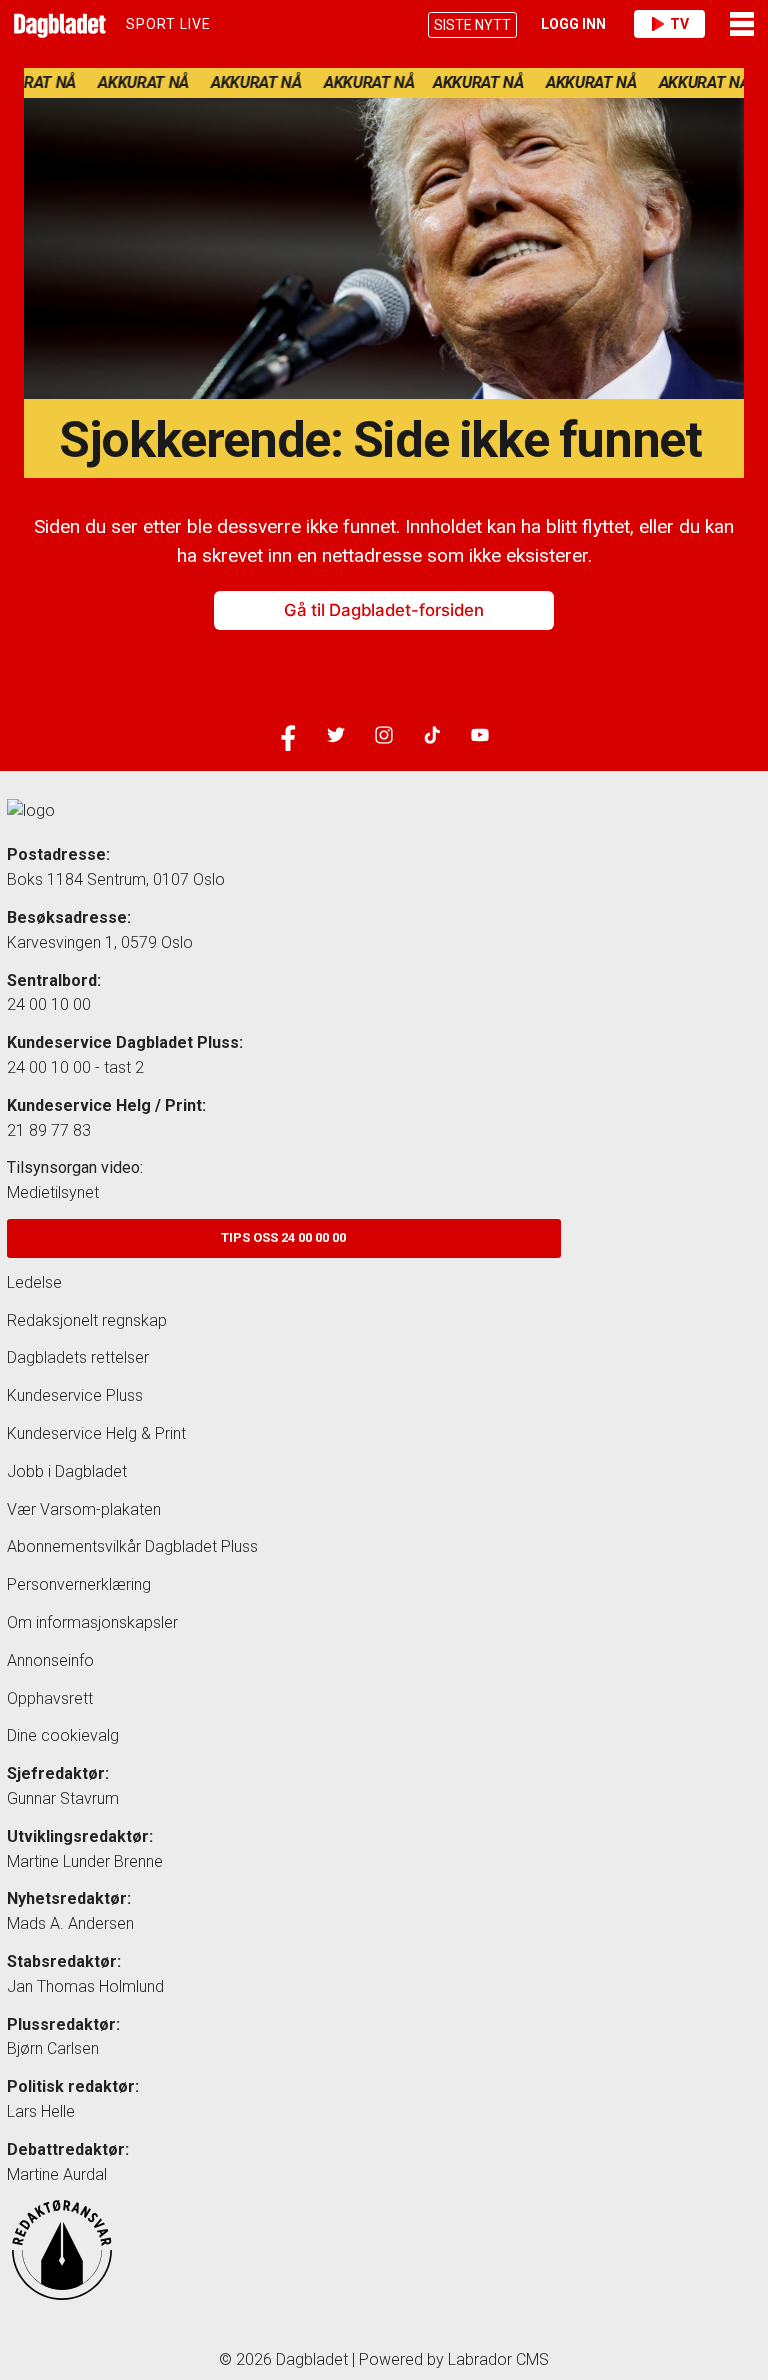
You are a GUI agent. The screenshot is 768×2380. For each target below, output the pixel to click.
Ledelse (34, 1282)
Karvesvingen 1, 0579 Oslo (100, 942)
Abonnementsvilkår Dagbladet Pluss (132, 1546)
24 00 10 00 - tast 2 (75, 1067)
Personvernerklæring (79, 1584)
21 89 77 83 (49, 1130)
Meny (743, 24)
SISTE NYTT (472, 25)
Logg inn (573, 24)
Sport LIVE (168, 24)
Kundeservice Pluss (75, 1395)
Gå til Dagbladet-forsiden (384, 610)
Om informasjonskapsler (92, 1622)
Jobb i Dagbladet (67, 1471)
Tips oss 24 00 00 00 (283, 1237)
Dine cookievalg (63, 1735)
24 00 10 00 (49, 1004)
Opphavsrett (50, 1698)
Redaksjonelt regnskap (87, 1320)
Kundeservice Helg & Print (96, 1433)
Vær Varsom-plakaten (84, 1509)
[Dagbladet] (57, 24)
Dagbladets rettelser (78, 1357)
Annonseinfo (50, 1660)
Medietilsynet (53, 1192)
